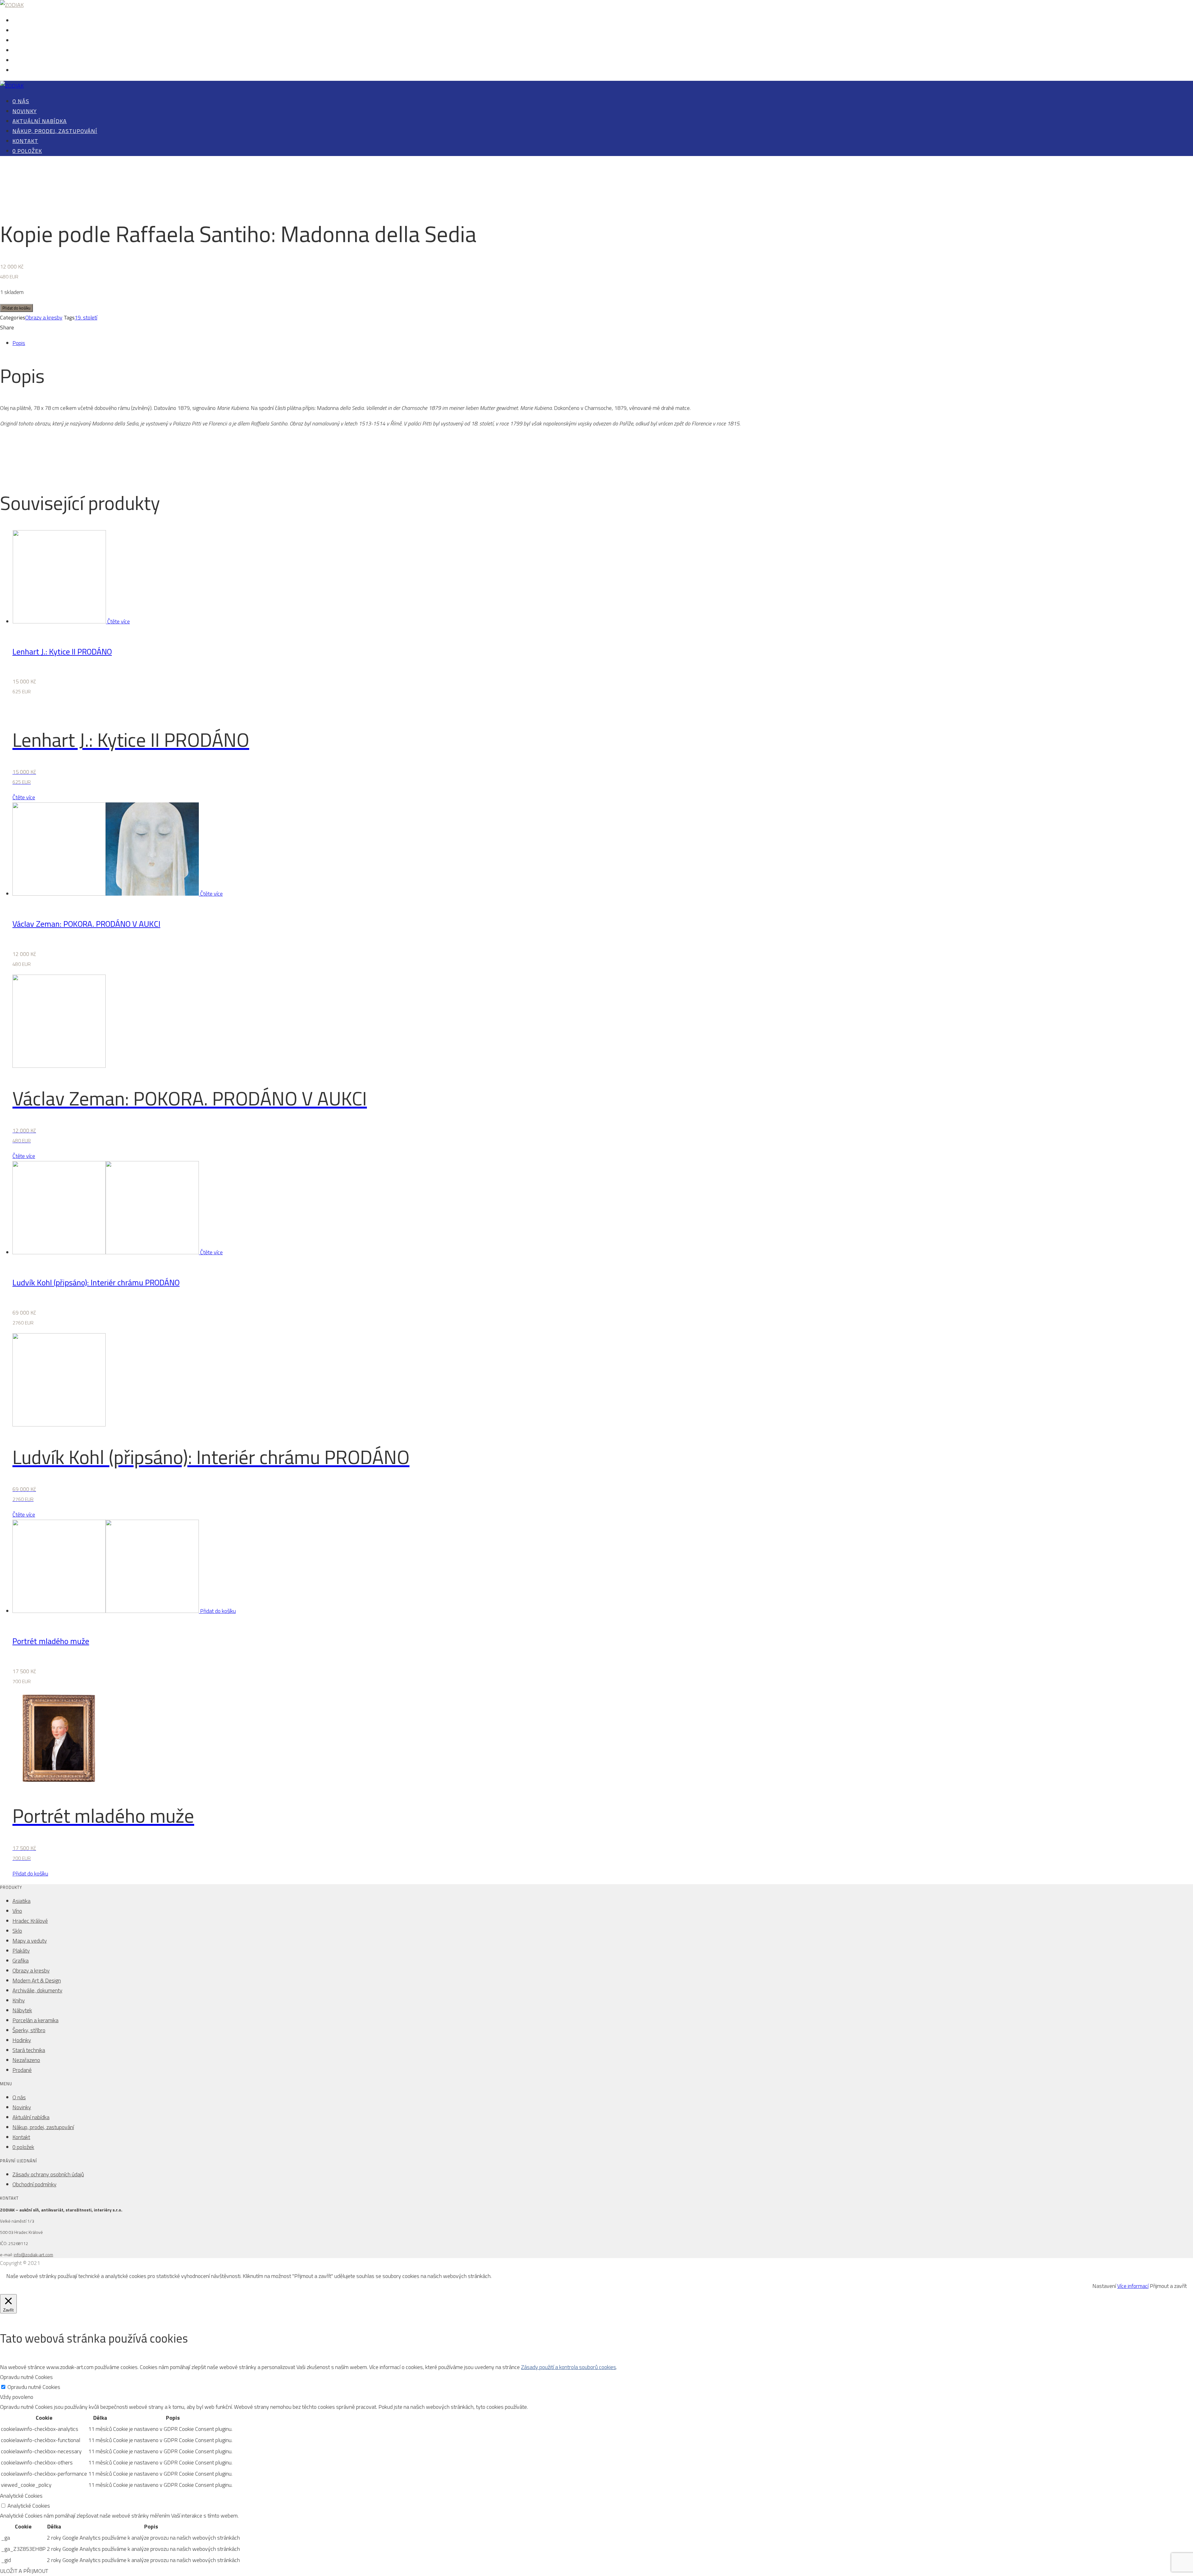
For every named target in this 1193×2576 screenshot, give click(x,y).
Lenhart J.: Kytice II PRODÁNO (62, 652)
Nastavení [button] (1104, 2286)
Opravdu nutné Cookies (34, 2387)
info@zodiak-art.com (33, 2255)
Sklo (17, 1931)
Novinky (21, 31)
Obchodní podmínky (34, 2184)
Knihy (19, 2000)
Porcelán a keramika (35, 2020)
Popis (19, 343)
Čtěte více (119, 621)
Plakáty (21, 1951)
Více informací (1133, 2286)
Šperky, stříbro (29, 2030)
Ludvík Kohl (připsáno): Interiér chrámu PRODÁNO (96, 1282)
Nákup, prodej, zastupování (42, 51)
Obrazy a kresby (44, 317)
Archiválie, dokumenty (37, 1990)
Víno (17, 1911)
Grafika (21, 1961)
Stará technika (29, 2050)
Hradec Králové (30, 1921)
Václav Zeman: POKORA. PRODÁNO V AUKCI (86, 924)
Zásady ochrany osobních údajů (48, 2174)
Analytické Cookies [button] (21, 2496)
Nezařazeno (26, 2060)
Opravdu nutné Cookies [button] (26, 2377)
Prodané (22, 2070)
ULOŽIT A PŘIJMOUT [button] (24, 2571)
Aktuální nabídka (31, 41)
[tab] (603, 343)
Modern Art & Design (37, 1980)
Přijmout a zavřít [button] (1168, 2286)
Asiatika (21, 1901)
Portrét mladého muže (51, 1641)
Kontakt (21, 61)
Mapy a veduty (30, 1941)
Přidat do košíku (16, 308)
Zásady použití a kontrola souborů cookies (569, 2367)
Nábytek (22, 2010)
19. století (86, 317)
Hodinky (22, 2040)
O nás (18, 21)
